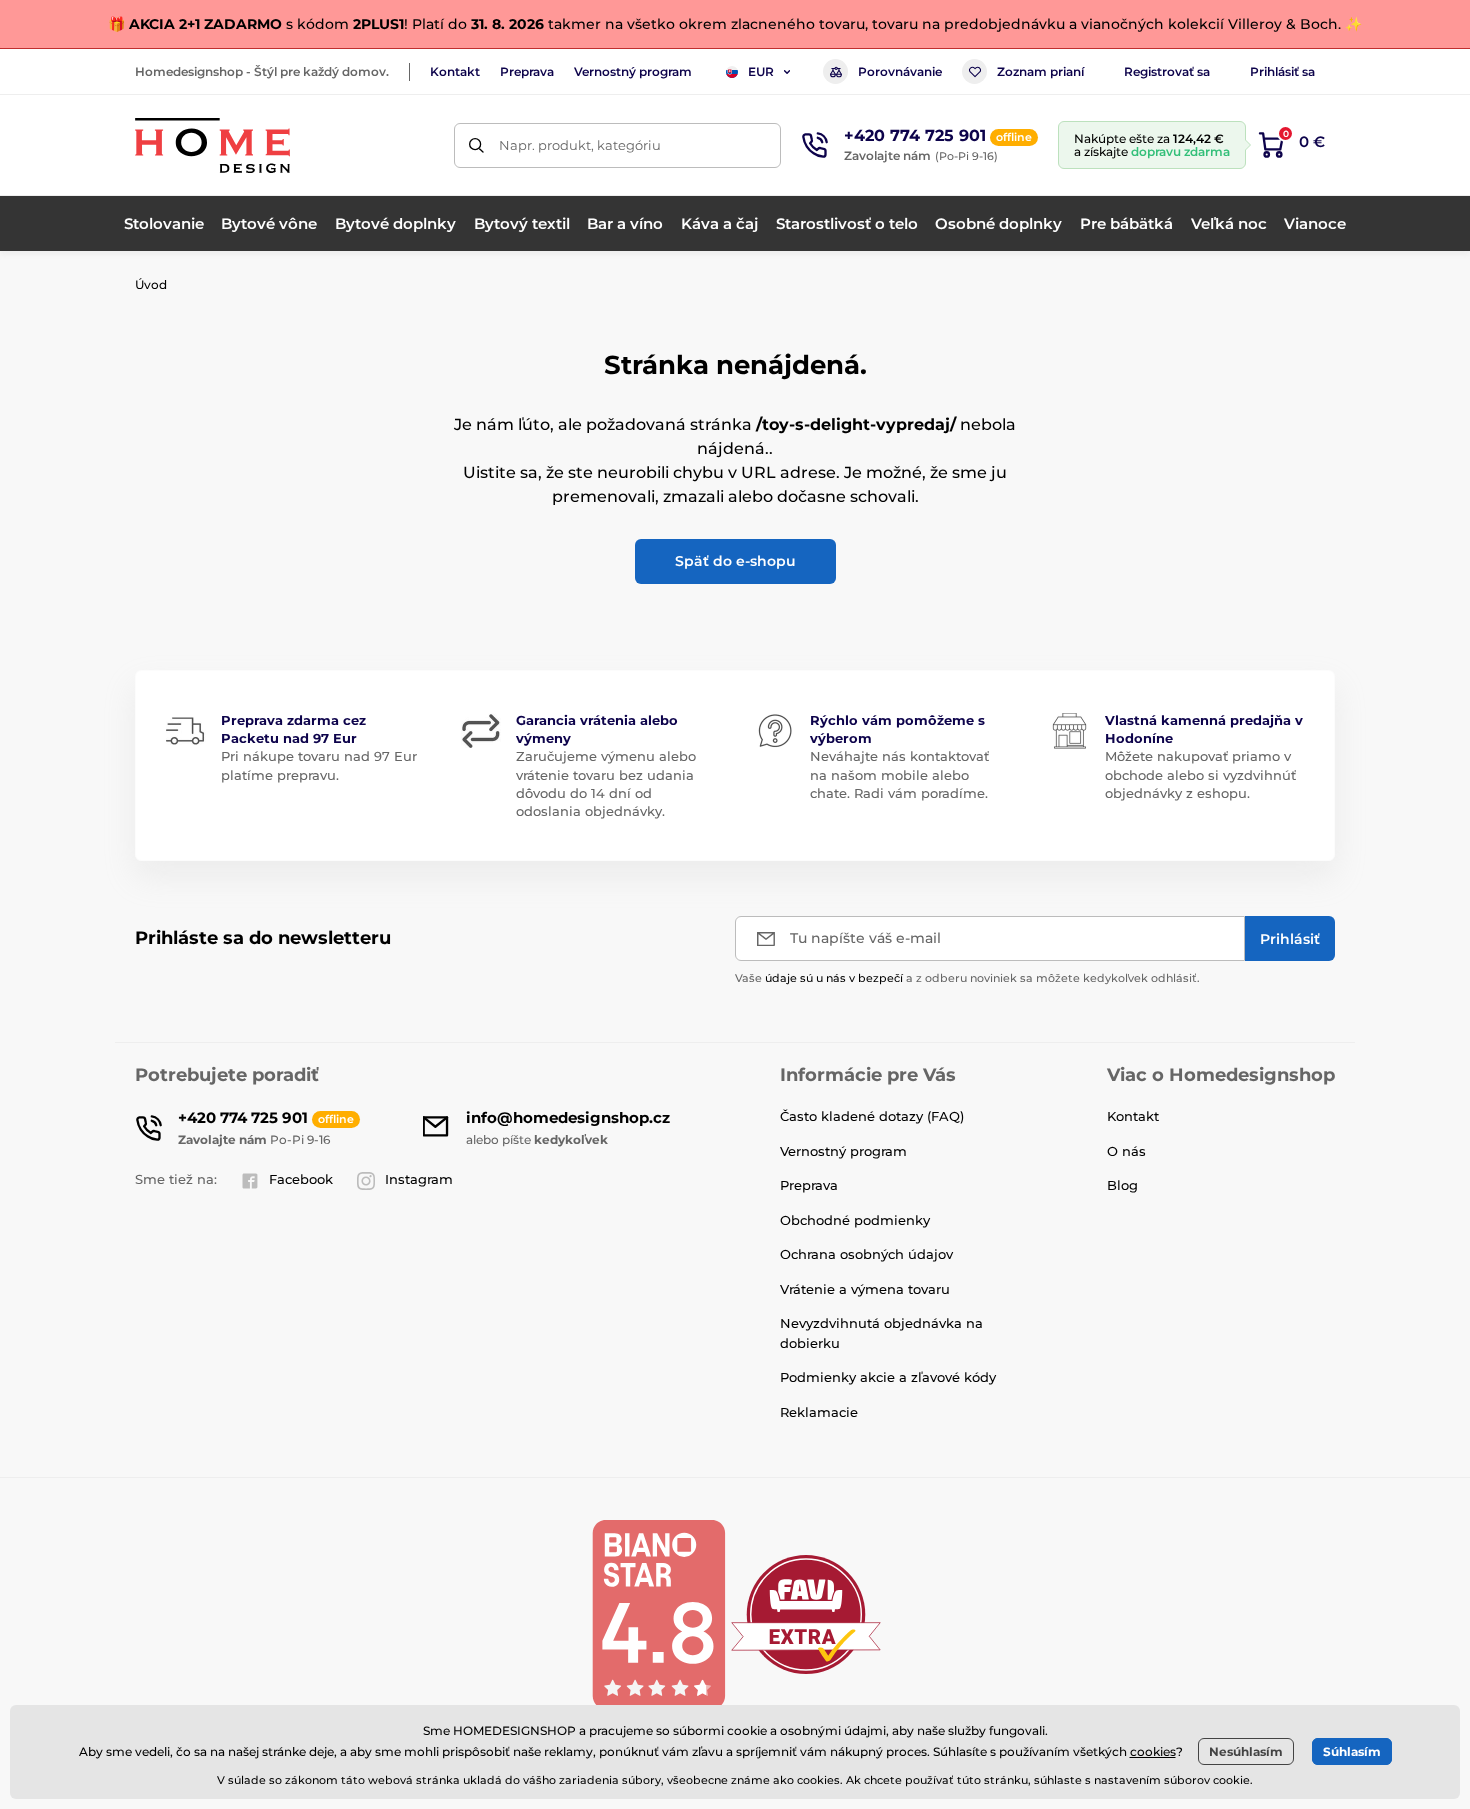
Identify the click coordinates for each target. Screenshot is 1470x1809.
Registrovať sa (1167, 71)
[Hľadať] (476, 145)
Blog (1122, 1185)
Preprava (527, 71)
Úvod (151, 284)
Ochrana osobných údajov (866, 1254)
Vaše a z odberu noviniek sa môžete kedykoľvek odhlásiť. (967, 978)
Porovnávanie (900, 71)
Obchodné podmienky (855, 1220)
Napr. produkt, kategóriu (580, 145)
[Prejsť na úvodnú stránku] (212, 145)
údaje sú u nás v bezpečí (834, 978)
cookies (1153, 1751)
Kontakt (455, 71)
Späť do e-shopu (735, 561)
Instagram (419, 1179)
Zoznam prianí (1040, 71)
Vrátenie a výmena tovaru (865, 1289)
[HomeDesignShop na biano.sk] (658, 1613)
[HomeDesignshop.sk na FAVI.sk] (806, 1613)
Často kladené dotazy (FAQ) (872, 1116)
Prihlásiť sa (1282, 71)
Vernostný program (633, 71)
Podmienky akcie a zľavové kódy (888, 1377)
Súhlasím (1352, 1751)
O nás (1126, 1151)
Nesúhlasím (1246, 1751)
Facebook (301, 1179)
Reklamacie (819, 1412)
